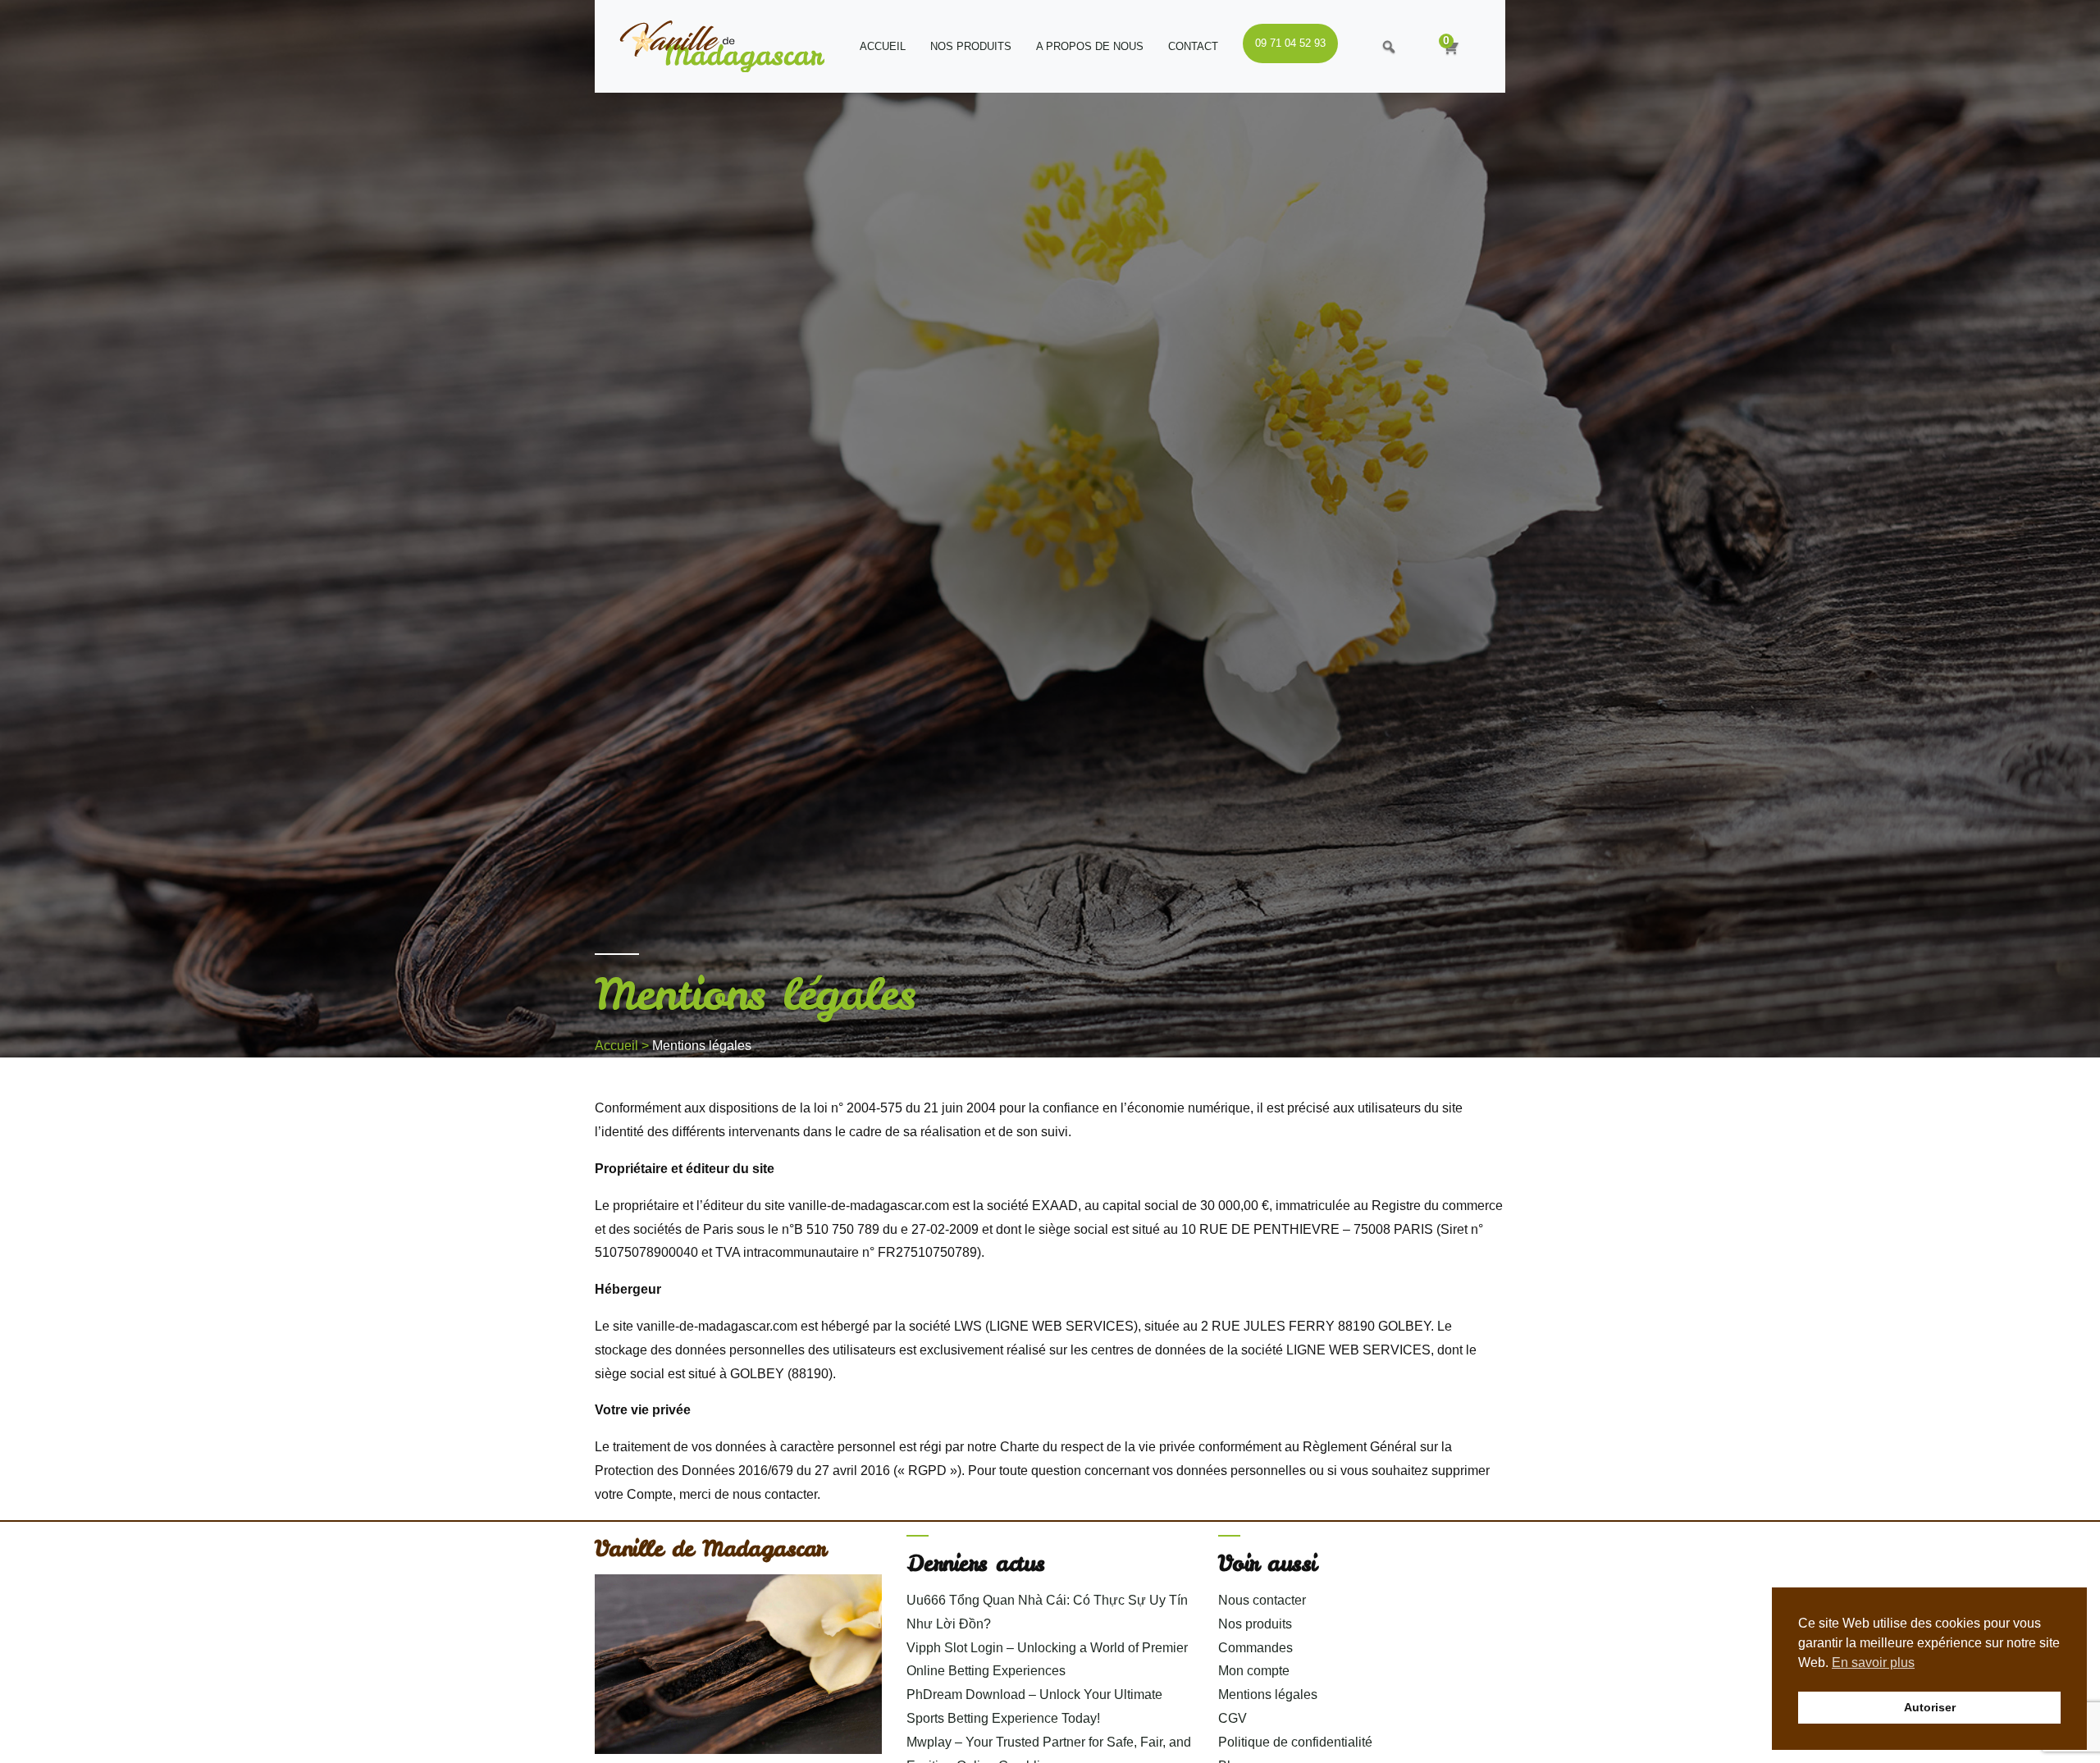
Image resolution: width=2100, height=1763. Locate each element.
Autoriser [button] (1930, 1707)
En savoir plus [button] (1873, 1663)
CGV (1233, 1718)
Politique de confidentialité (1295, 1742)
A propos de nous (1090, 46)
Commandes (1255, 1648)
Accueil (883, 46)
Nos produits (971, 46)
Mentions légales (1268, 1694)
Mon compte (1254, 1671)
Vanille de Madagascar (710, 1548)
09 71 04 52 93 (1290, 43)
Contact (1193, 46)
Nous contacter (1262, 1600)
